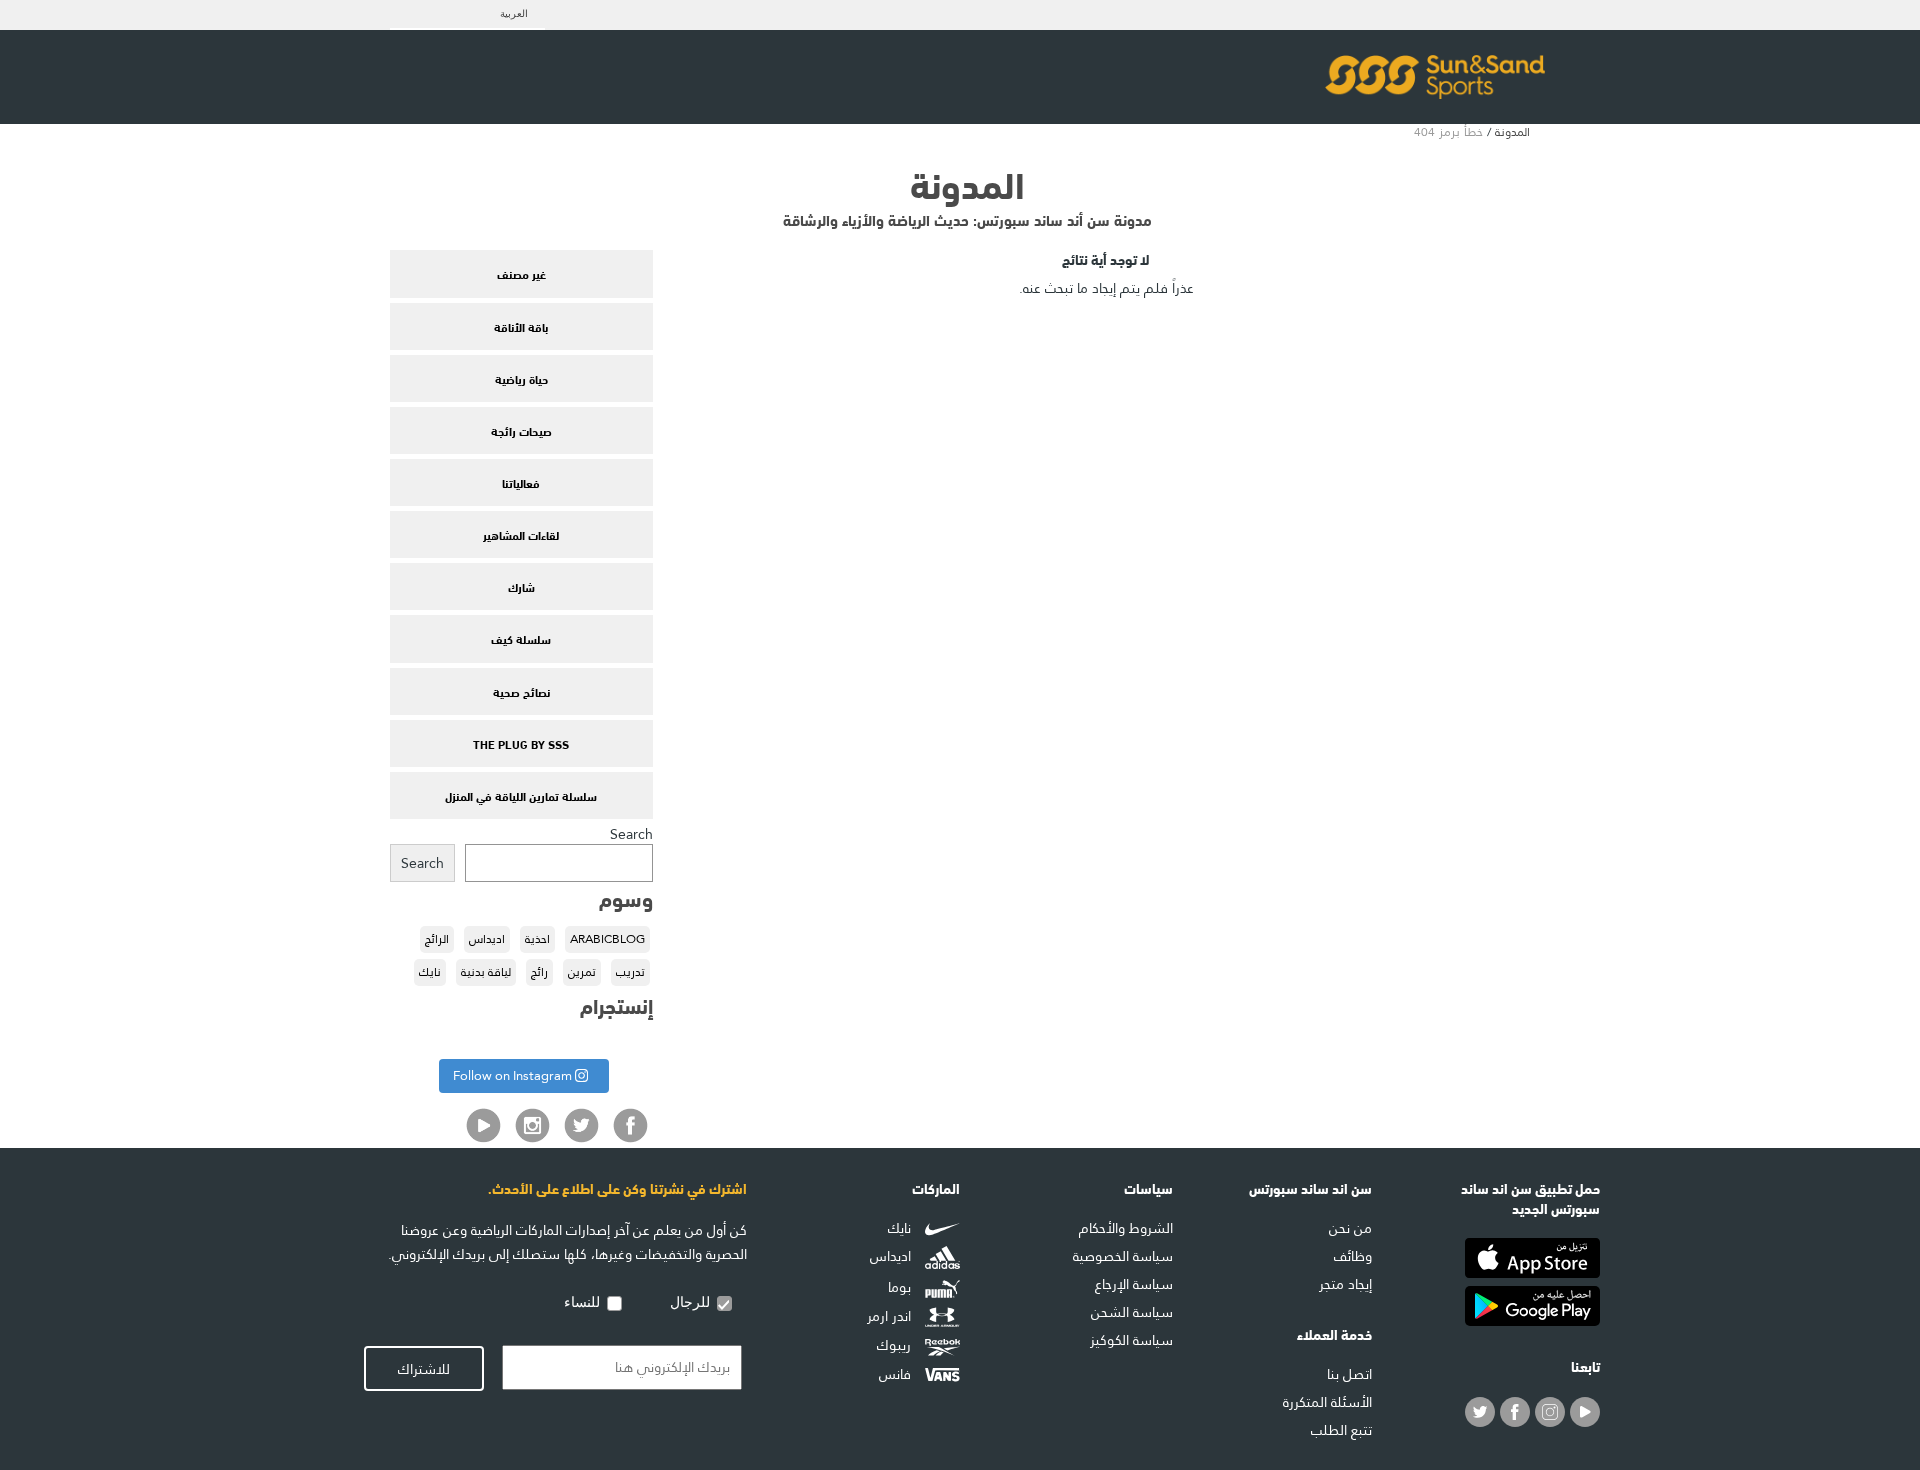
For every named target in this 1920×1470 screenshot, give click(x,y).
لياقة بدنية (486, 972)
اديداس (487, 939)
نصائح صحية (521, 691)
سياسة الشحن (1132, 1312)
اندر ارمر (891, 1317)
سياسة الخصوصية (1123, 1256)
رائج (539, 972)
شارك (521, 586)
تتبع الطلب (1341, 1430)
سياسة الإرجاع (1134, 1284)
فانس (897, 1374)
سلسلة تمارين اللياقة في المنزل (521, 795)
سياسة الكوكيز (1131, 1340)
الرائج (437, 939)
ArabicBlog (607, 939)
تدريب (630, 972)
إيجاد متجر (1345, 1284)
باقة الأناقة (521, 326)
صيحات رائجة (521, 430)
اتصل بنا (1349, 1374)
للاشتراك (424, 1369)
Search (631, 834)
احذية (537, 939)
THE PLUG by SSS (521, 743)
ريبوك (896, 1345)
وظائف (1353, 1256)
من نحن (1350, 1228)
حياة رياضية (521, 378)
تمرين (582, 972)
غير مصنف (521, 273)
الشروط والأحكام (1126, 1228)
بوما (901, 1287)
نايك (430, 972)
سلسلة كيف (521, 638)
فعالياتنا (521, 482)
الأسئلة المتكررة (1327, 1402)
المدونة (1512, 132)
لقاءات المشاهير (521, 534)
